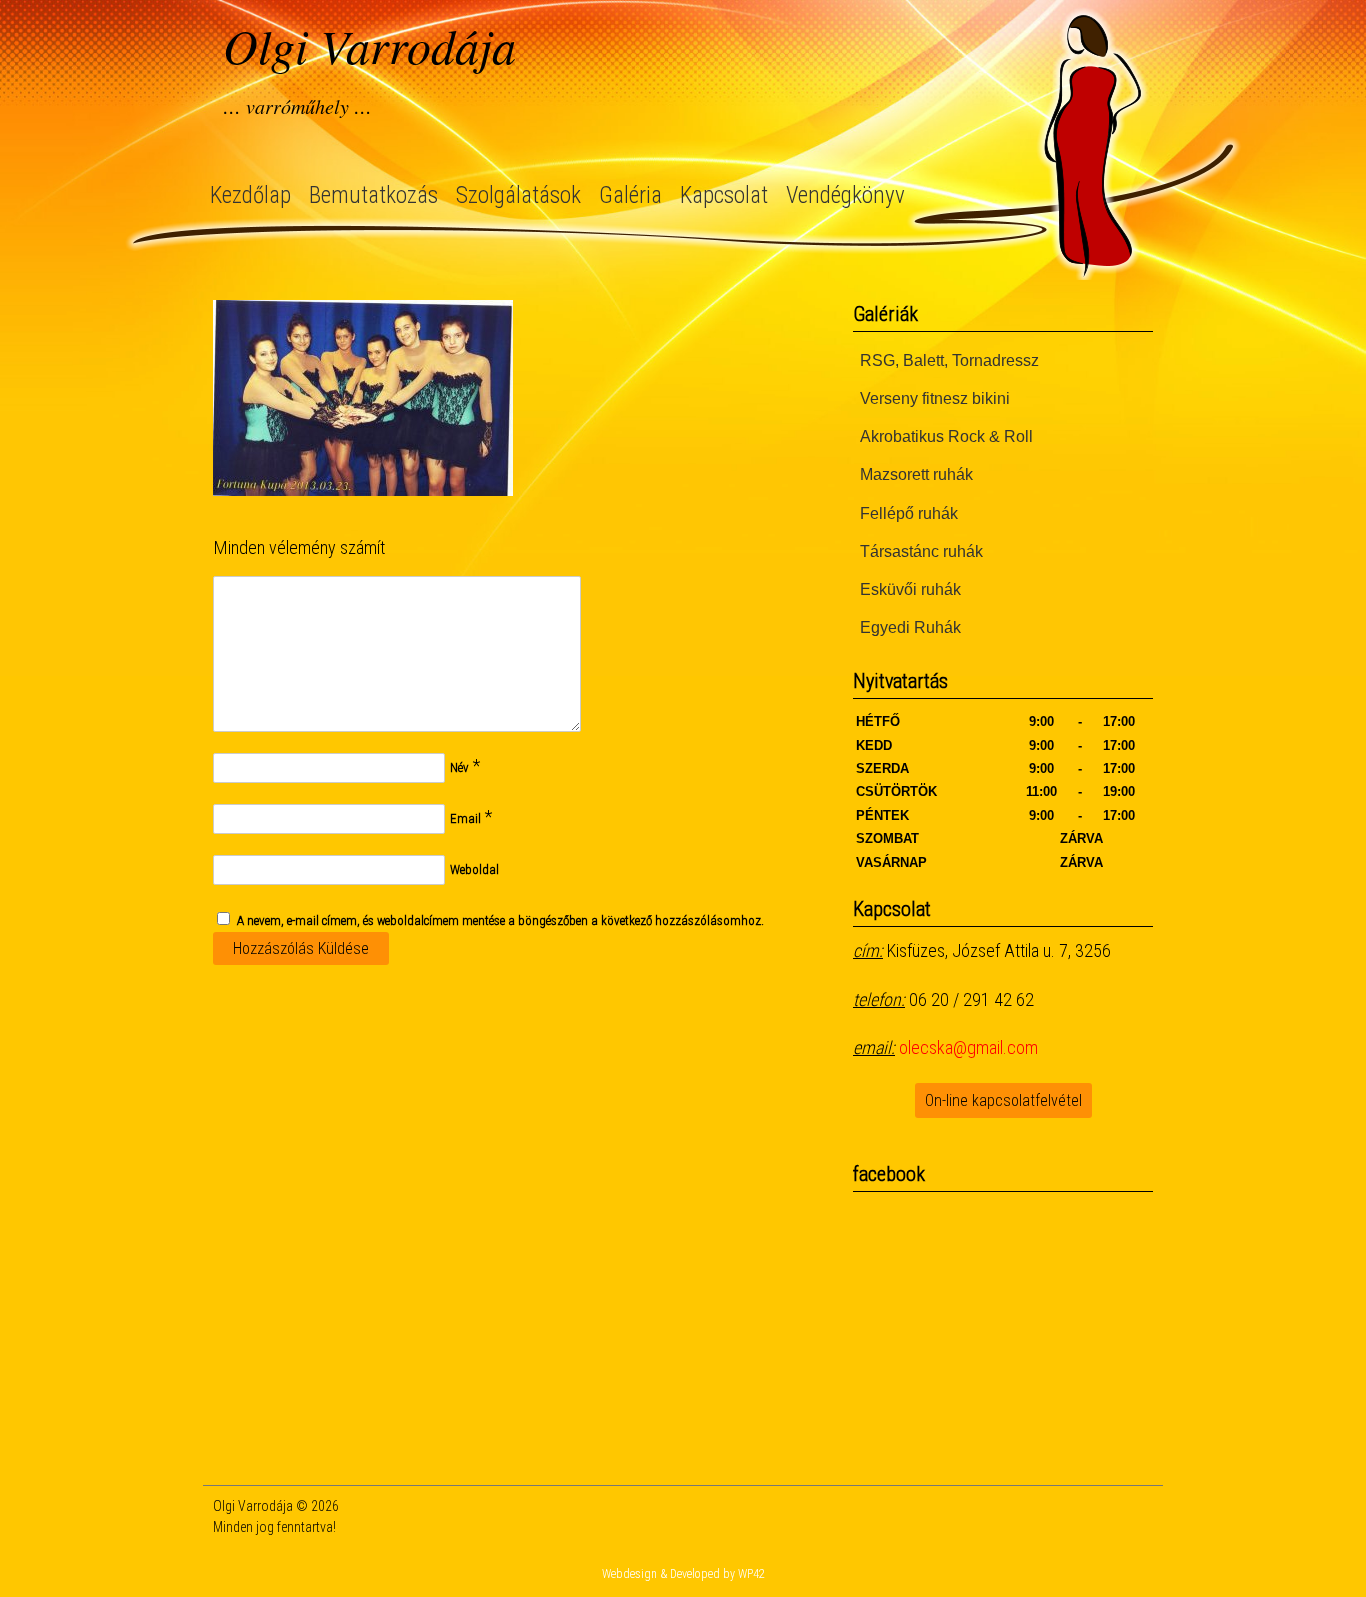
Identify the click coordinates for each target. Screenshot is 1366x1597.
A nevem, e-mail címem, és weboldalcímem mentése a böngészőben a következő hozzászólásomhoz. (500, 920)
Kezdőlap (250, 195)
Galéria (630, 195)
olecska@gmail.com (968, 1047)
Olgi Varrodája (369, 45)
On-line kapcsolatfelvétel (1003, 1100)
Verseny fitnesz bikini (935, 398)
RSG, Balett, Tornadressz (949, 360)
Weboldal (474, 869)
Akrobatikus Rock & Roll (946, 436)
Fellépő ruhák (909, 513)
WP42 (751, 1574)
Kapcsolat (724, 195)
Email (465, 818)
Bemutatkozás (373, 195)
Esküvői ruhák (910, 589)
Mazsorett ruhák (916, 474)
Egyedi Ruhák (910, 627)
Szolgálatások (518, 195)
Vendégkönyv (845, 195)
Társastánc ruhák (921, 551)
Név (459, 767)
